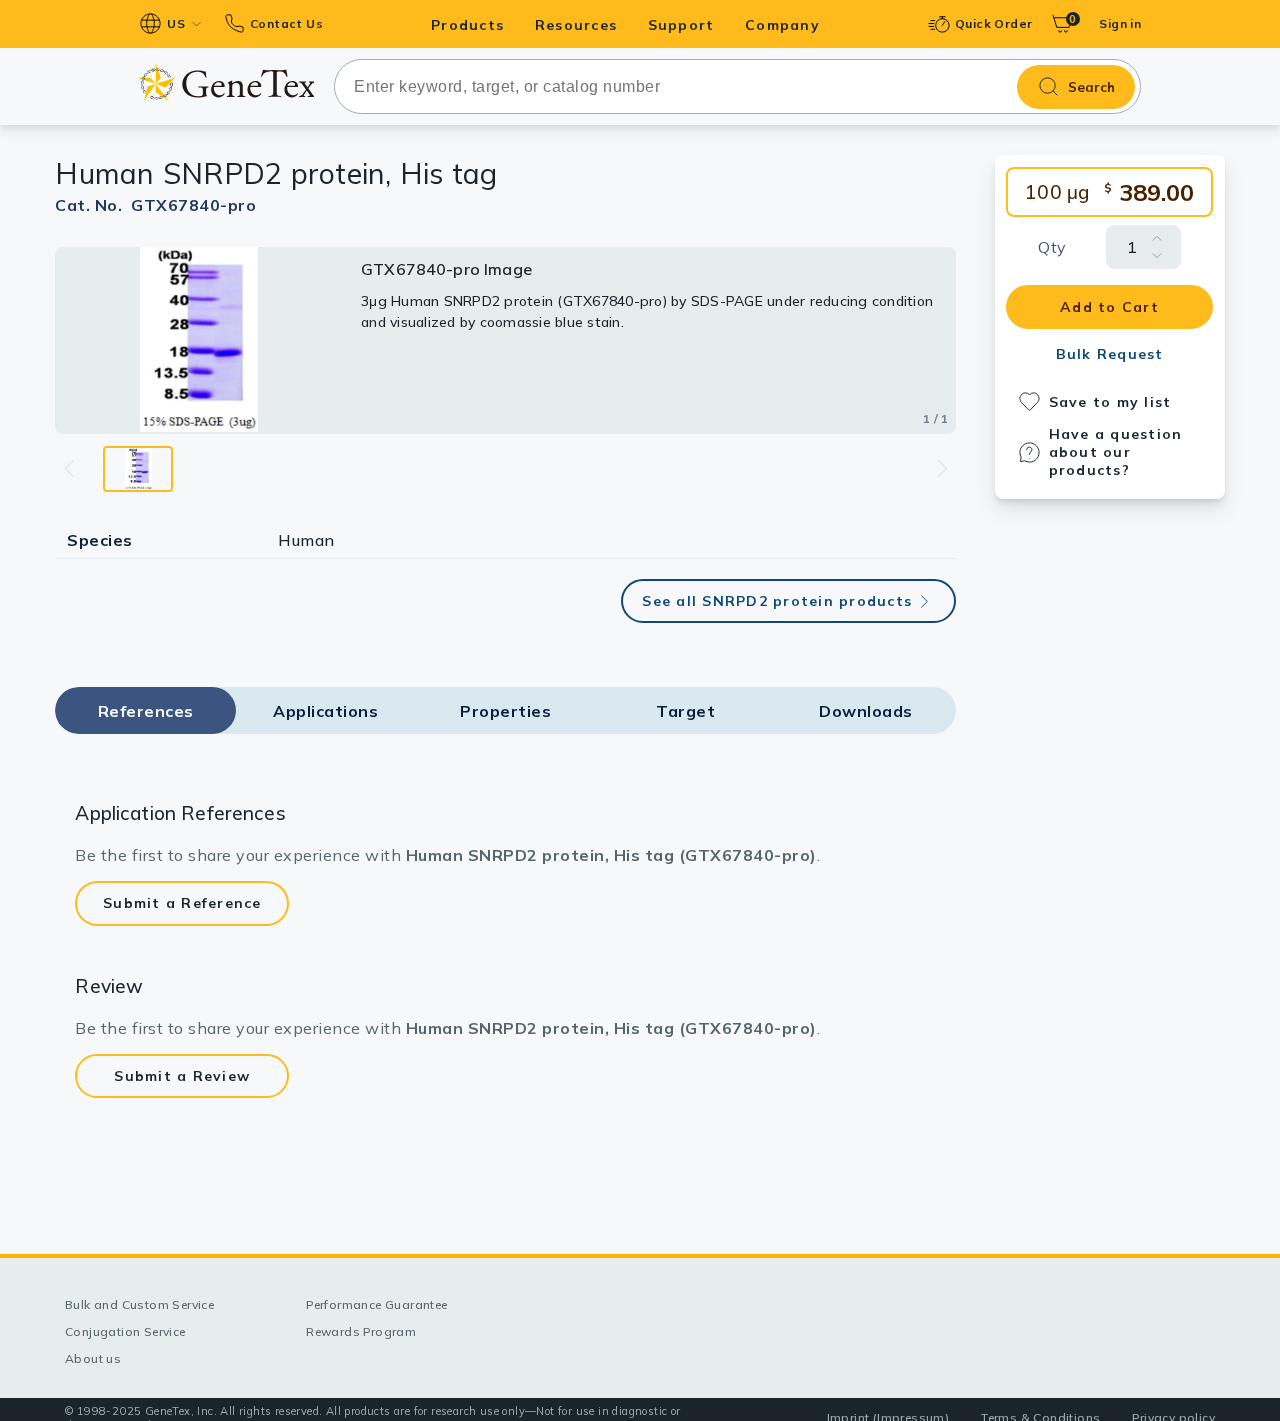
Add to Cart (1109, 307)
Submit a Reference (182, 903)
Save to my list (1110, 402)
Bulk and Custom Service (139, 1304)
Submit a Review (182, 1076)
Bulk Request (1110, 354)
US (176, 23)
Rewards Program (361, 1331)
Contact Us (286, 23)
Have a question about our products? (1116, 452)
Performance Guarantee (376, 1304)
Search (1091, 87)
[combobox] (737, 86)
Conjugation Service (125, 1331)
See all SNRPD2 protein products (777, 601)
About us (93, 1358)
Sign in (1120, 23)
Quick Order (993, 23)
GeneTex (226, 82)
